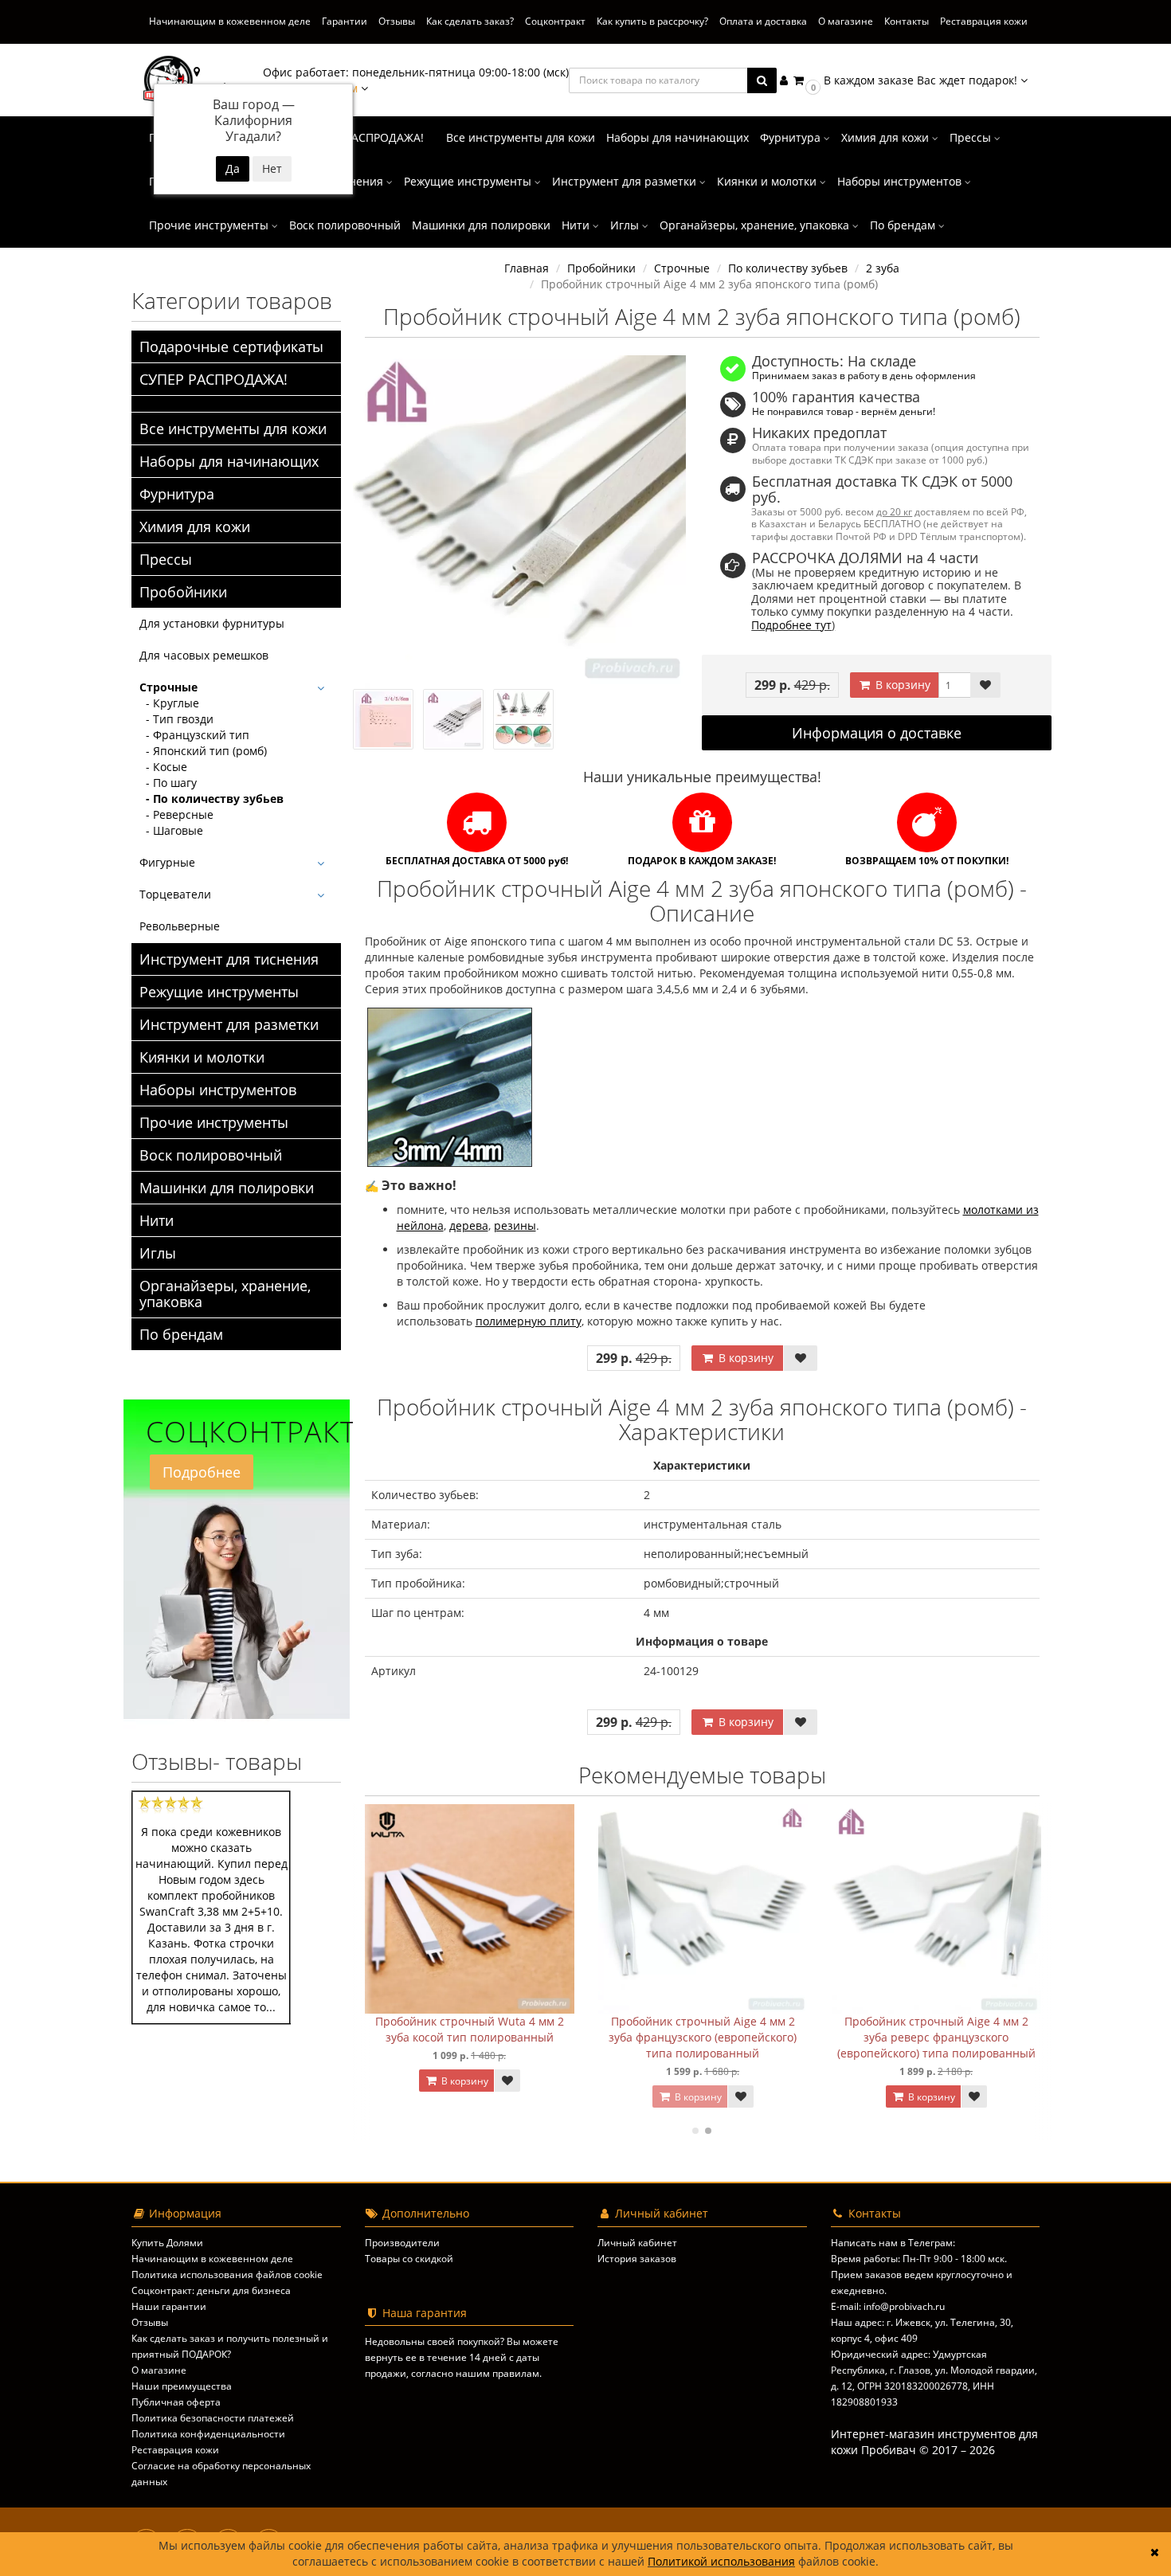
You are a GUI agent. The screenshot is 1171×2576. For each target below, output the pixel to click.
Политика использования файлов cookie (227, 2275)
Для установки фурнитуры (212, 623)
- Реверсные (176, 814)
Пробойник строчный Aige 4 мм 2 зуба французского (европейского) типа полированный (703, 2037)
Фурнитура (792, 137)
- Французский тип (194, 735)
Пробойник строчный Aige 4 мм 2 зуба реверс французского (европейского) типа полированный (936, 2037)
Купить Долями (167, 2243)
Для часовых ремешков (204, 655)
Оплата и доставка (763, 21)
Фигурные (167, 862)
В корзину (901, 685)
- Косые (163, 767)
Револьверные (180, 926)
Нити (577, 225)
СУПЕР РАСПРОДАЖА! (365, 137)
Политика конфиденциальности (208, 2434)
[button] (909, 80)
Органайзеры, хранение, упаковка (756, 225)
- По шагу (168, 783)
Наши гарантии (169, 2306)
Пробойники (183, 592)
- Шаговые (171, 830)
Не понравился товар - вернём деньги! (844, 411)
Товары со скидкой (409, 2259)
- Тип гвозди (176, 719)
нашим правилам (497, 2373)
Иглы (626, 225)
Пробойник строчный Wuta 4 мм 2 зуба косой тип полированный (470, 2029)
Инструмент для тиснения (229, 959)
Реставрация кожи (984, 21)
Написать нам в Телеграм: (893, 2243)
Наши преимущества (182, 2386)
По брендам (904, 225)
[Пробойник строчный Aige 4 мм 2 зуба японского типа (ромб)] (520, 522)
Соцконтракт (555, 21)
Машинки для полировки (481, 225)
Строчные (168, 687)
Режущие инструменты (469, 181)
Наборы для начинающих (678, 137)
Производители (402, 2243)
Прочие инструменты (210, 225)
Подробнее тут (791, 625)
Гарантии (345, 21)
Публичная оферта (176, 2402)
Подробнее (202, 1472)
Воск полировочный (345, 225)
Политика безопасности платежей (213, 2418)
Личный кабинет (637, 2243)
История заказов (637, 2259)
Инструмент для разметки (626, 181)
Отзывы (397, 21)
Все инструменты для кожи (521, 137)
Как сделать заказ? (470, 21)
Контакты (907, 21)
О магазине (846, 21)
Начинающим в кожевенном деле (230, 21)
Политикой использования (721, 2562)
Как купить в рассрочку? (652, 21)
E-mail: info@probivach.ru (888, 2306)
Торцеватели (175, 894)
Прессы (972, 137)
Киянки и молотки (768, 181)
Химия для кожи (887, 137)
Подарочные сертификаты (231, 346)
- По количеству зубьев (211, 799)
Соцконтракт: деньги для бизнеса (211, 2290)
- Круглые (169, 703)
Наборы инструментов (901, 181)
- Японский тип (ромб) (203, 751)
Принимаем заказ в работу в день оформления (864, 375)
